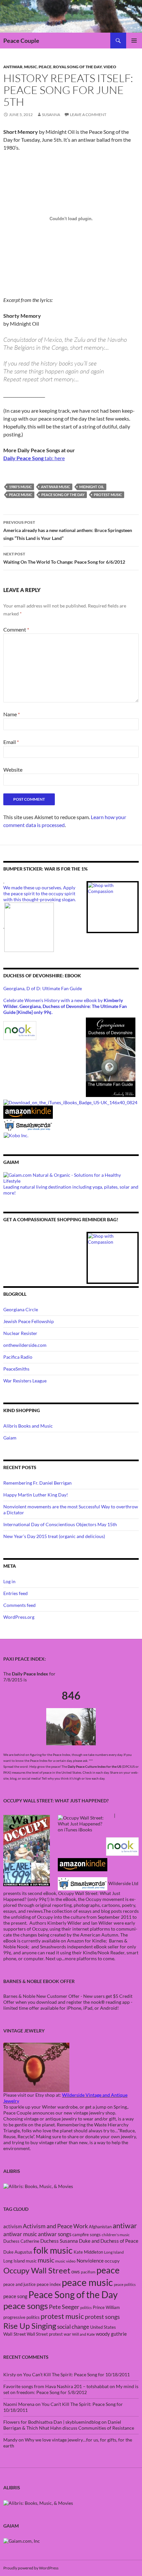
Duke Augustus (18, 2252)
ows (76, 2271)
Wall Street (15, 2334)
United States (103, 2327)
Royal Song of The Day (77, 67)
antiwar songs (55, 2234)
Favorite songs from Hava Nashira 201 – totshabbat (56, 2386)
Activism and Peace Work (55, 2226)
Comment (16, 629)
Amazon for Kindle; (87, 1941)
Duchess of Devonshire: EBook (42, 976)
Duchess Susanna (59, 2241)
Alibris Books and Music (28, 1426)
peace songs (26, 2306)
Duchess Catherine (21, 2241)
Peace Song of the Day (63, 495)
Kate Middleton (88, 2252)
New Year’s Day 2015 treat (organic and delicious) (54, 1536)
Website (13, 770)
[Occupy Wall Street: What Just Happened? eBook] (83, 1883)
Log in (9, 1581)
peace (108, 2270)
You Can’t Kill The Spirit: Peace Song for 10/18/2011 (76, 2374)
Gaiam (10, 1438)
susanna (51, 115)
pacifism (88, 2272)
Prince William (106, 2307)
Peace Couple (21, 41)
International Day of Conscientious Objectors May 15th (60, 1524)
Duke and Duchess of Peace (109, 2241)
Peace (45, 67)
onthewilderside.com (25, 1345)
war (67, 2334)
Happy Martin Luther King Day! (36, 1495)
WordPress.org (19, 1617)
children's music (116, 2235)
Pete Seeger (64, 2307)
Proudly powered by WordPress (31, 2568)
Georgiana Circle (21, 1309)
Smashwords (53, 1947)
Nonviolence (90, 2261)
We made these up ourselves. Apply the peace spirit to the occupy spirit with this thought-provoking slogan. (40, 893)
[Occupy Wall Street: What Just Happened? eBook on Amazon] (83, 1864)
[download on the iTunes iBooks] (70, 1102)
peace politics (125, 2284)
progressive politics (21, 2317)
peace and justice (19, 2284)
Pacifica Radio (18, 1357)
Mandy (10, 2440)
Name (12, 714)
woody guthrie (111, 2334)
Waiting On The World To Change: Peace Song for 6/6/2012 (64, 558)
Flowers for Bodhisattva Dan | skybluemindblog (52, 2422)
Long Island (114, 2252)
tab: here (34, 458)
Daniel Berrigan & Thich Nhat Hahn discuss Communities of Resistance (69, 2425)
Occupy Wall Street (37, 2270)
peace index (49, 2284)
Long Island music (20, 2261)
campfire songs (87, 2235)
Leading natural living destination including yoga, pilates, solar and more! (71, 1190)
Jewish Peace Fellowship (29, 1321)
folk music (53, 2250)
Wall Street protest (45, 2334)
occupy (112, 2261)
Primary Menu (134, 41)
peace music (20, 495)
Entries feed (16, 1593)
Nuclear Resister (20, 1333)
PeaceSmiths (16, 1369)
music (46, 2260)
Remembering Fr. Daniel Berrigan (37, 1483)
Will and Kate (83, 2334)
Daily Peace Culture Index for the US (94, 1766)
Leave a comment (88, 115)
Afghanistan (100, 2227)
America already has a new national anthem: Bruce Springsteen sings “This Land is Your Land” (68, 530)
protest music (108, 495)
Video (110, 67)
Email (11, 742)
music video (65, 2261)
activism (13, 2226)
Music (31, 67)
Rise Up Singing (30, 2326)
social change (73, 2327)
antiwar (13, 67)
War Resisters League (25, 1381)
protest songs (102, 2317)
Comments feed (19, 1605)
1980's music (20, 487)
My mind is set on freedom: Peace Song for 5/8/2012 (71, 2389)
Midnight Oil (92, 487)
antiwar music (55, 487)
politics (86, 2308)
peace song (15, 2296)
